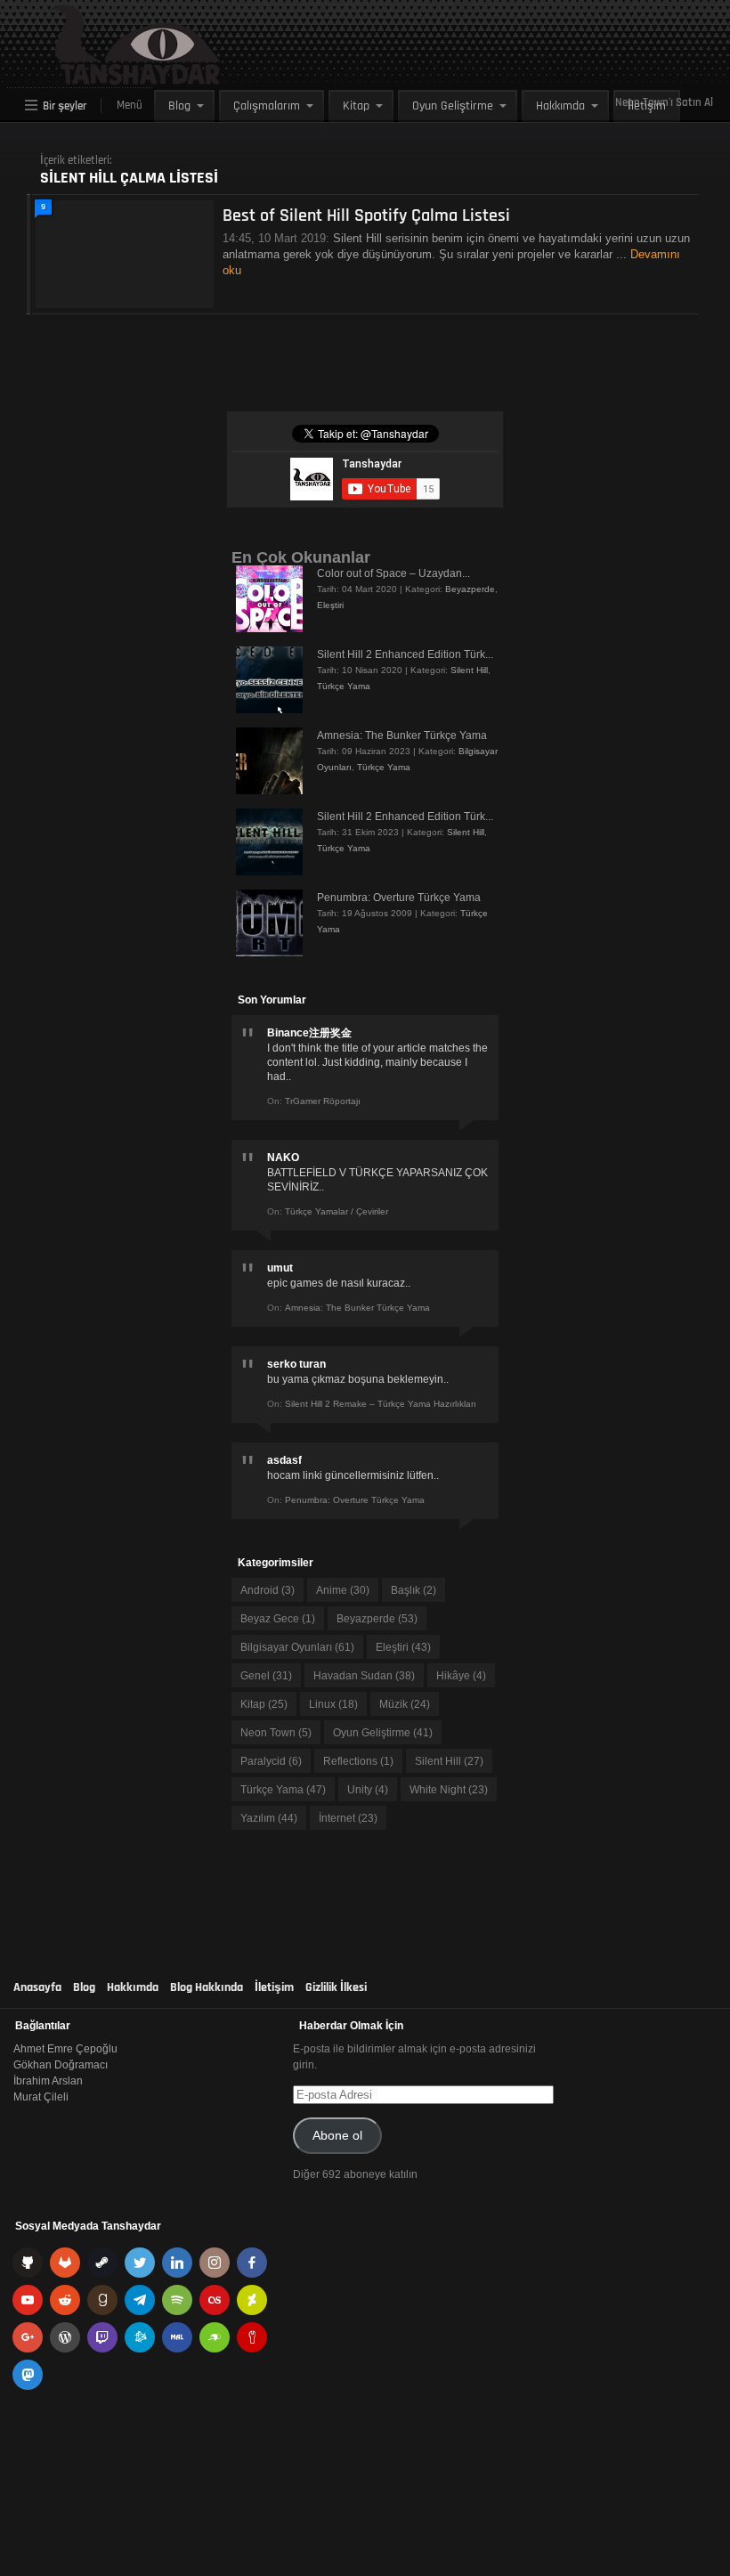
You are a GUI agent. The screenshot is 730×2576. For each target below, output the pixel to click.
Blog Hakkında (207, 1987)
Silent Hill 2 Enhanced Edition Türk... (405, 654)
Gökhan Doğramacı (61, 2065)
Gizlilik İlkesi (336, 1987)
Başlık (414, 1590)
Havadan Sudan (364, 1676)
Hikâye (461, 1676)
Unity (368, 1790)
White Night (449, 1790)
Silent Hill (469, 670)
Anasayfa (37, 1987)
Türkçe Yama (344, 686)
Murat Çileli (41, 2097)
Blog (179, 106)
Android (268, 1590)
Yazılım (269, 1818)
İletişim (647, 106)
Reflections (358, 1761)
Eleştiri (330, 605)
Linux (333, 1704)
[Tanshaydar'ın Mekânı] (94, 77)
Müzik (405, 1704)
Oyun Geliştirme (453, 106)
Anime (343, 1590)
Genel (266, 1676)
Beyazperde (470, 589)
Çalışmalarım (267, 106)
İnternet (348, 1818)
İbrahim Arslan (48, 2081)
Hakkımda (560, 106)
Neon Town (276, 1733)
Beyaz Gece (278, 1619)
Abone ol (337, 2136)
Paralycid (271, 1761)
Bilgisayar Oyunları (297, 1647)
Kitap (356, 106)
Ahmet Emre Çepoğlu (65, 2049)
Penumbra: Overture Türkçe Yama (399, 898)
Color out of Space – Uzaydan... (393, 573)
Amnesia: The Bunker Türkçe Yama (402, 735)
